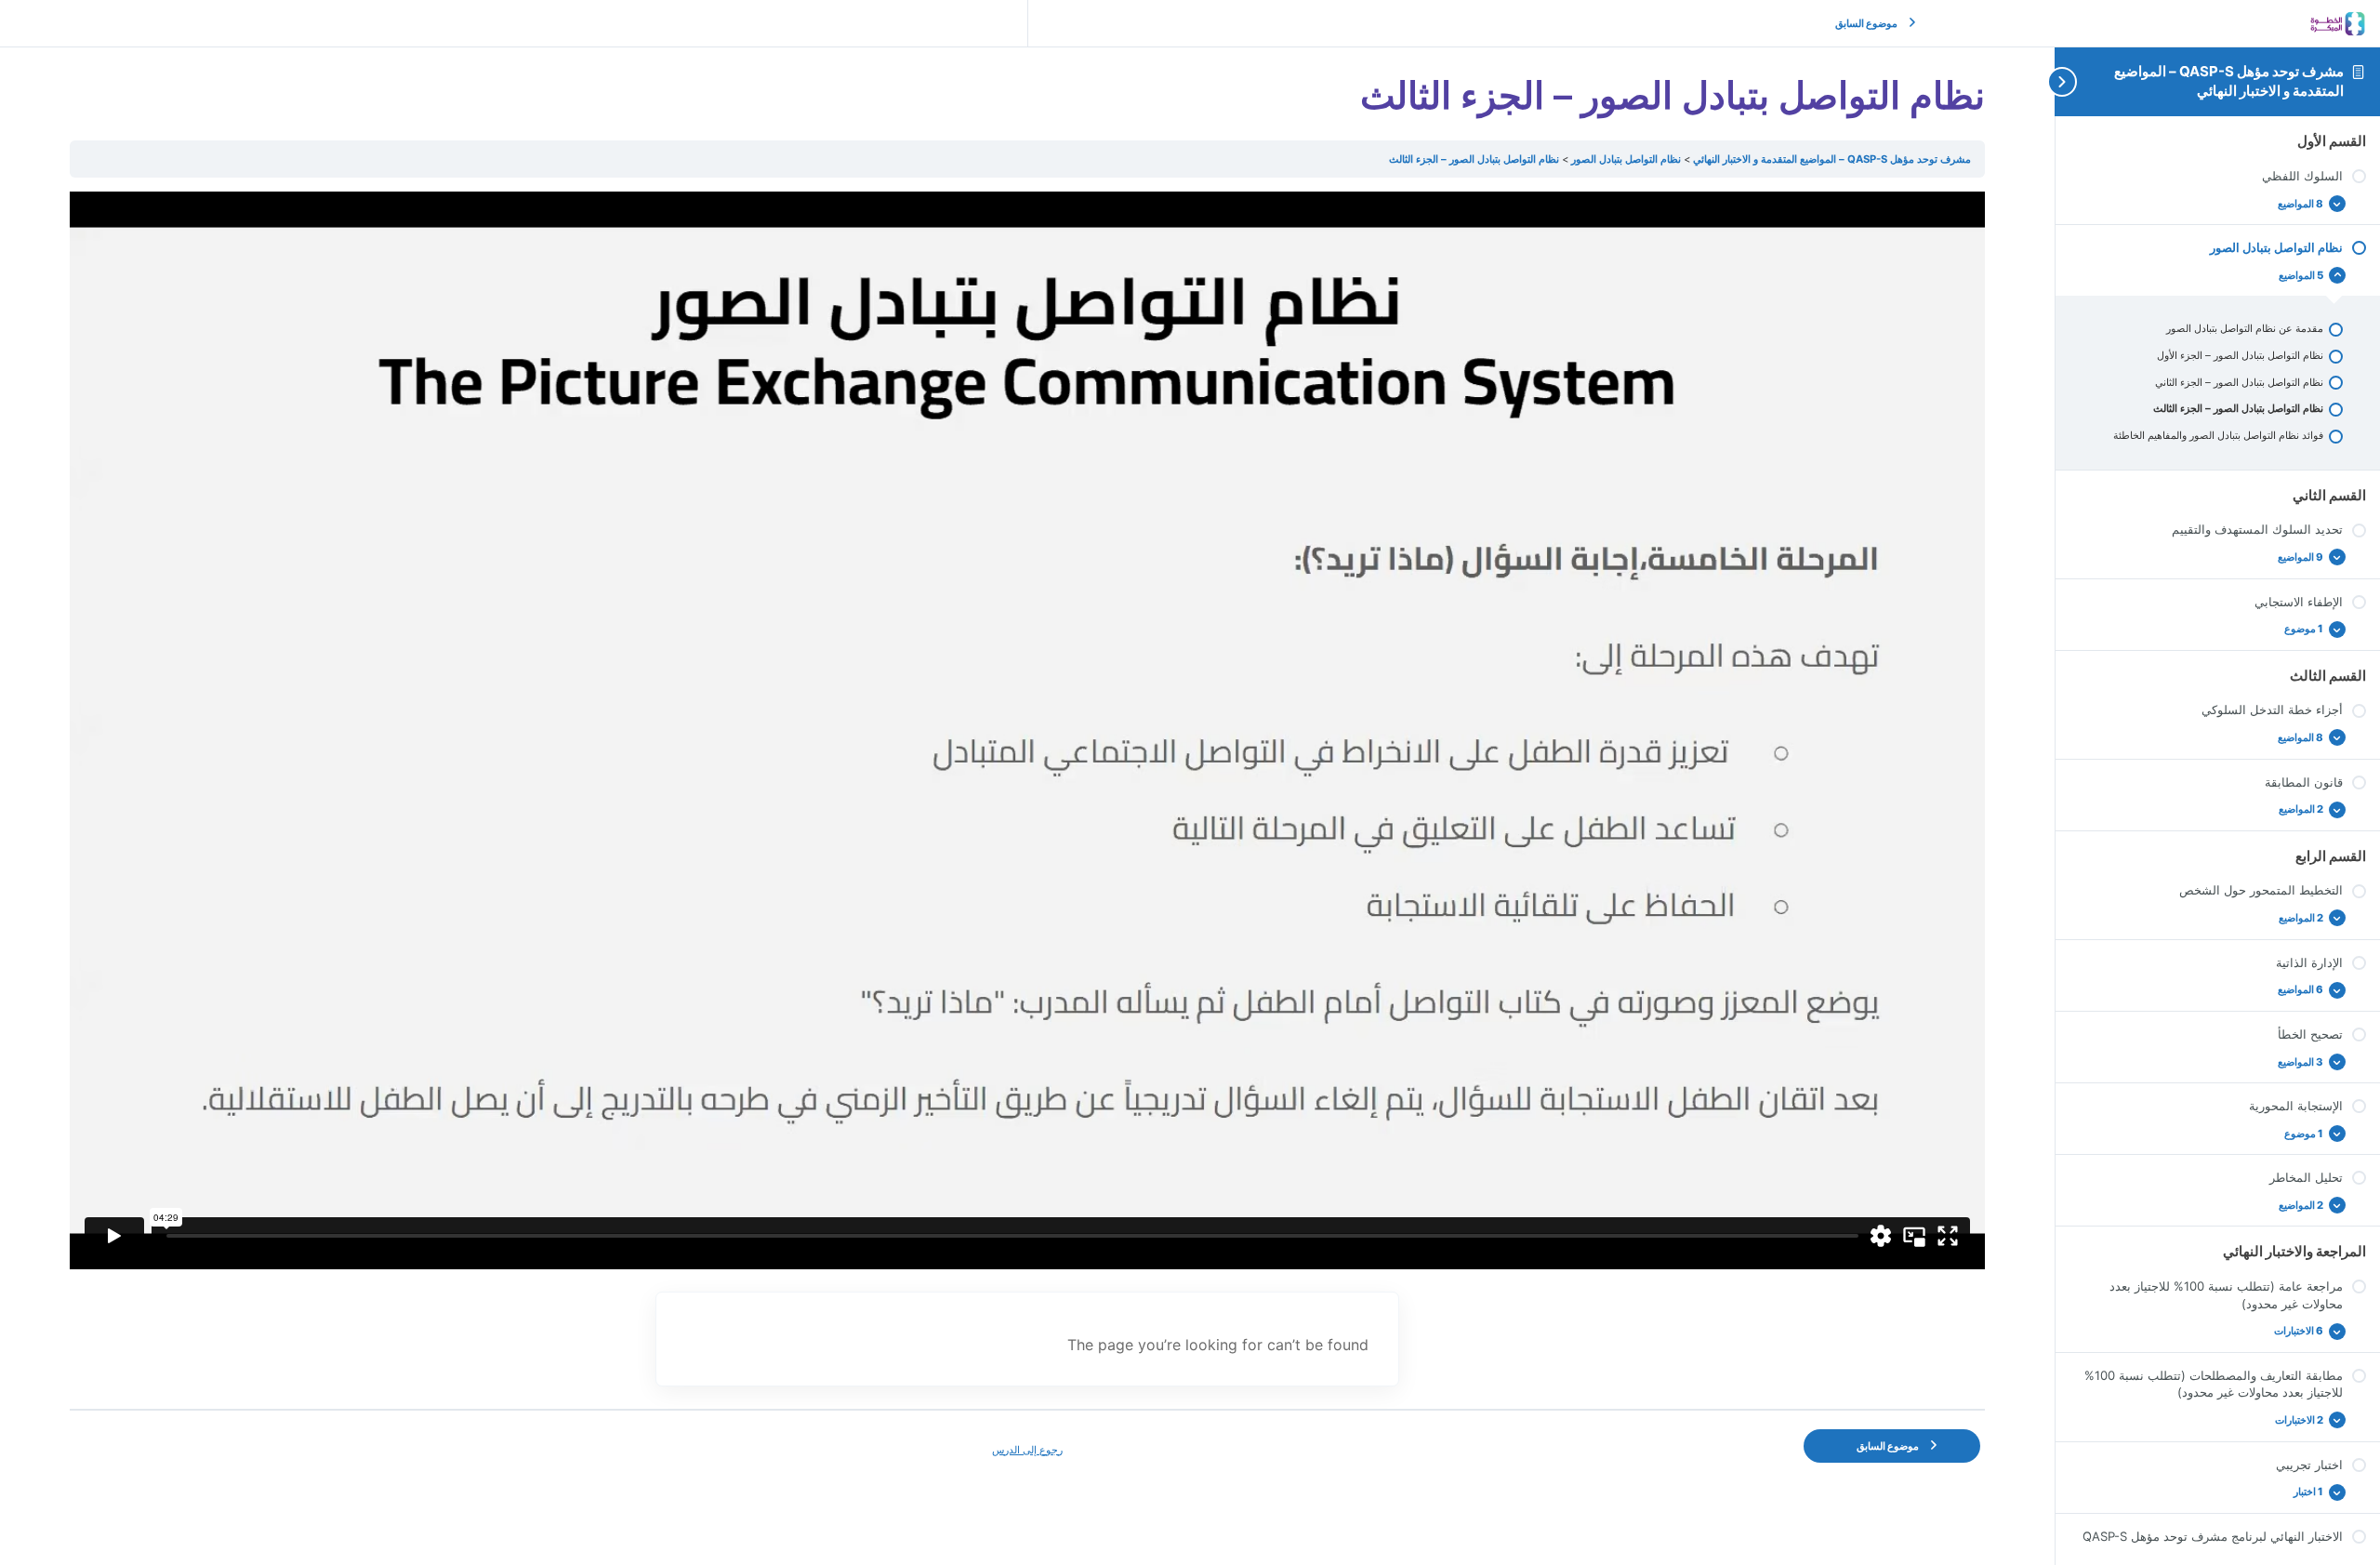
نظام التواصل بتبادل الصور (1625, 159)
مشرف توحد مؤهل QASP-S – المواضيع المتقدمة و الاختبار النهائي (2229, 80)
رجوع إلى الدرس (1027, 1450)
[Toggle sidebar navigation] (2073, 81)
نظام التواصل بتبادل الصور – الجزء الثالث (1474, 159)
